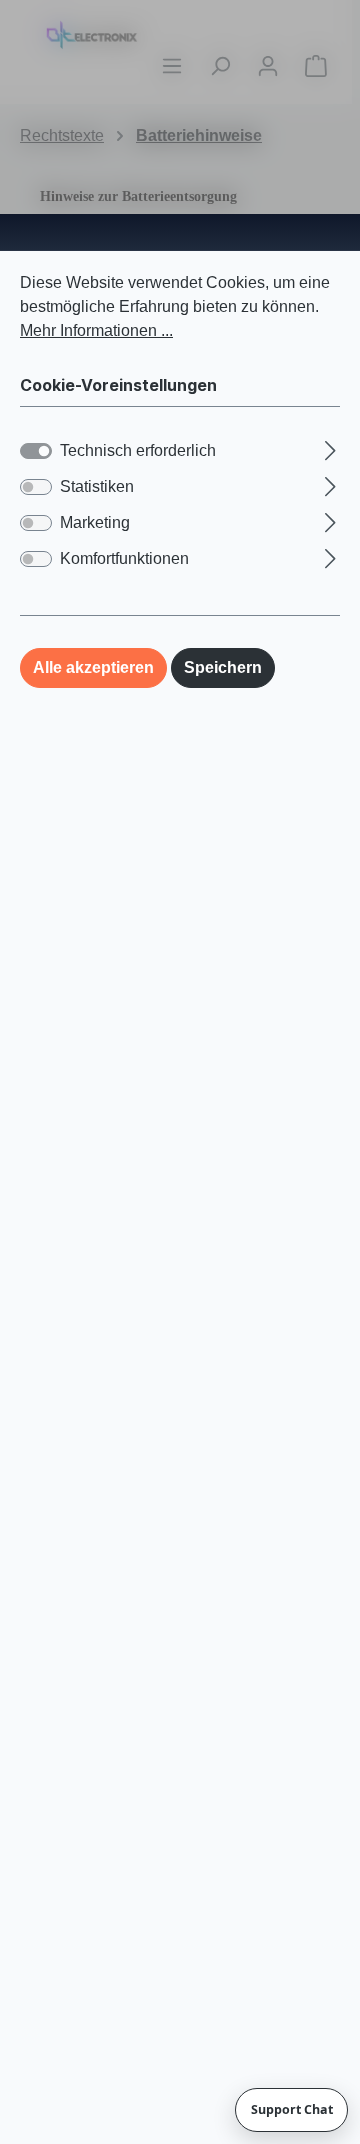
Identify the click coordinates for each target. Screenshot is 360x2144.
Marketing (95, 522)
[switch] (36, 487)
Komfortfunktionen (124, 558)
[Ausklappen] (330, 448)
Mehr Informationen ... (96, 330)
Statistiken (97, 486)
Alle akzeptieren (93, 667)
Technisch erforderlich (138, 450)
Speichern (223, 667)
